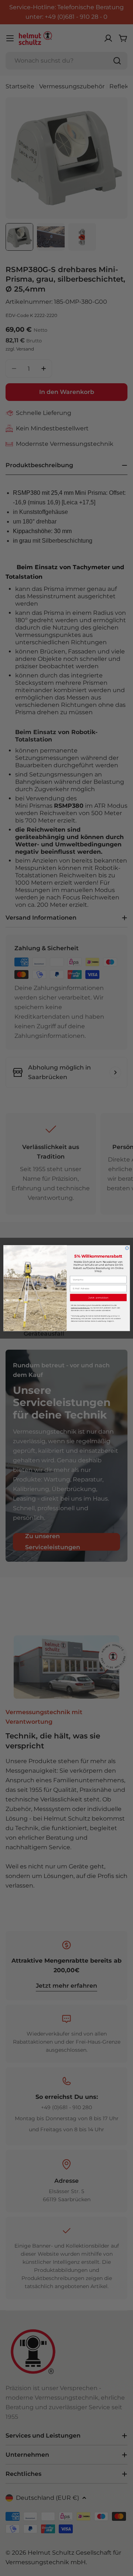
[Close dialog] (127, 1248)
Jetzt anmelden (98, 1297)
